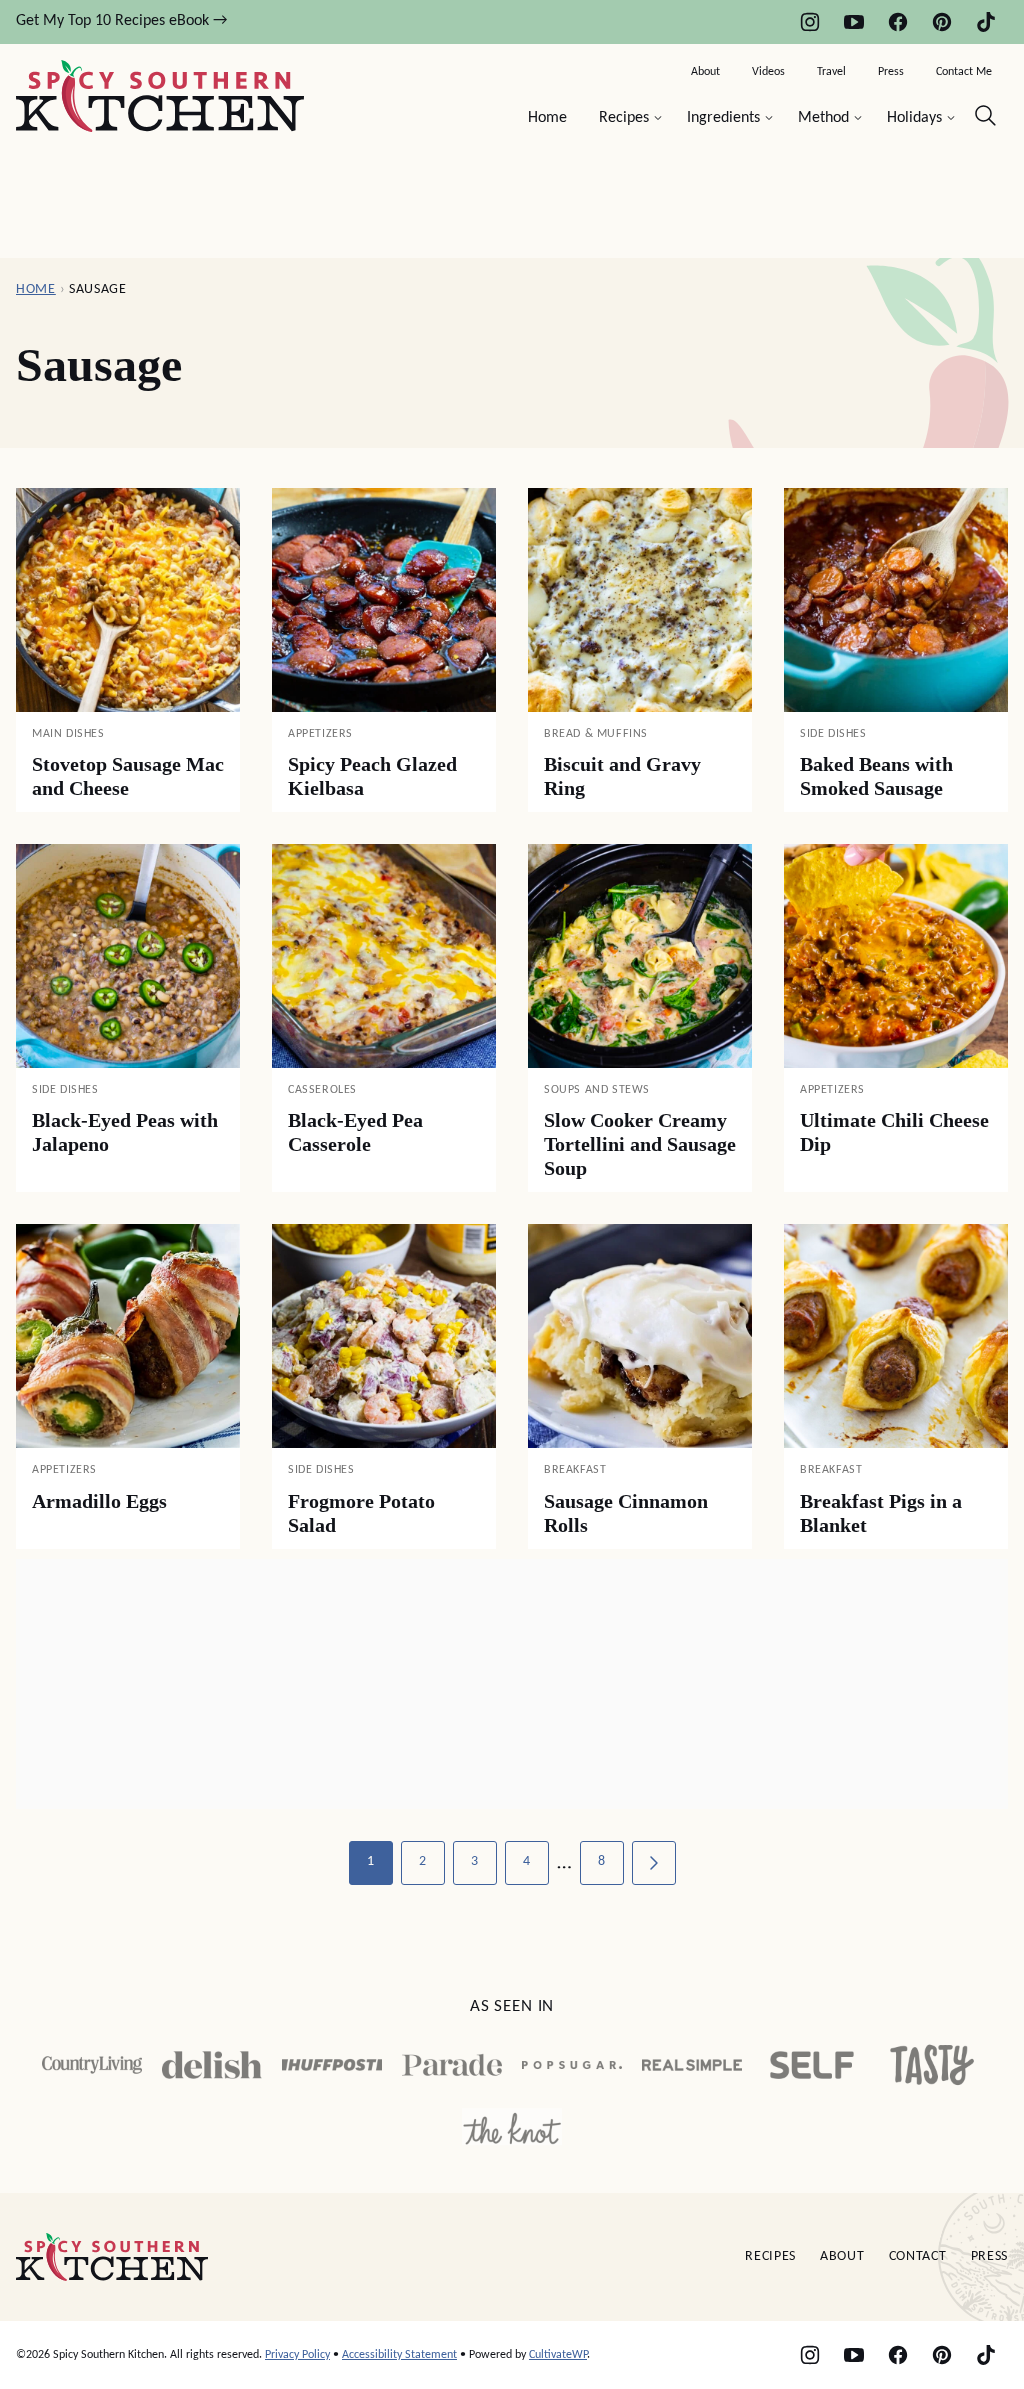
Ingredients (723, 118)
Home (547, 118)
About (705, 72)
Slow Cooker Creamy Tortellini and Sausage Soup (640, 1144)
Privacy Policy (297, 2355)
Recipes (624, 118)
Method (823, 118)
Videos (768, 72)
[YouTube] (854, 22)
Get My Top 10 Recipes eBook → (121, 21)
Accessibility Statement (399, 2355)
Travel (831, 72)
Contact (918, 2256)
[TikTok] (986, 22)
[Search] (986, 116)
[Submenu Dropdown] (658, 118)
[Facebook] (898, 22)
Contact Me (964, 72)
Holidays (914, 118)
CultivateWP (558, 2355)
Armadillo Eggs (99, 1501)
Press (891, 72)
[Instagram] (810, 22)
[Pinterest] (942, 22)
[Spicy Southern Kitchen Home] (160, 96)
